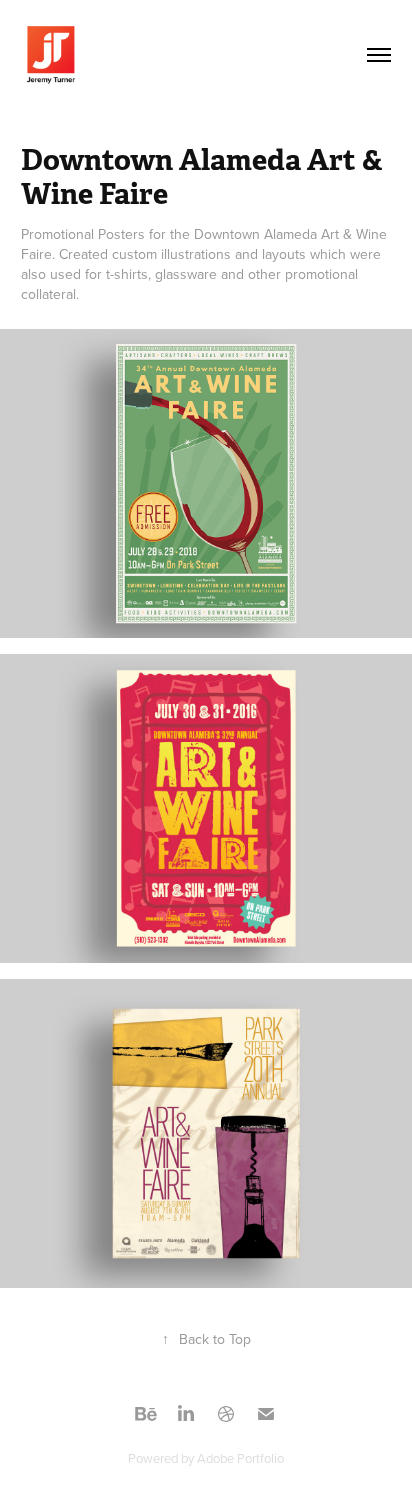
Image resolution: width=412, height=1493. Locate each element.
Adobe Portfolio (240, 1458)
